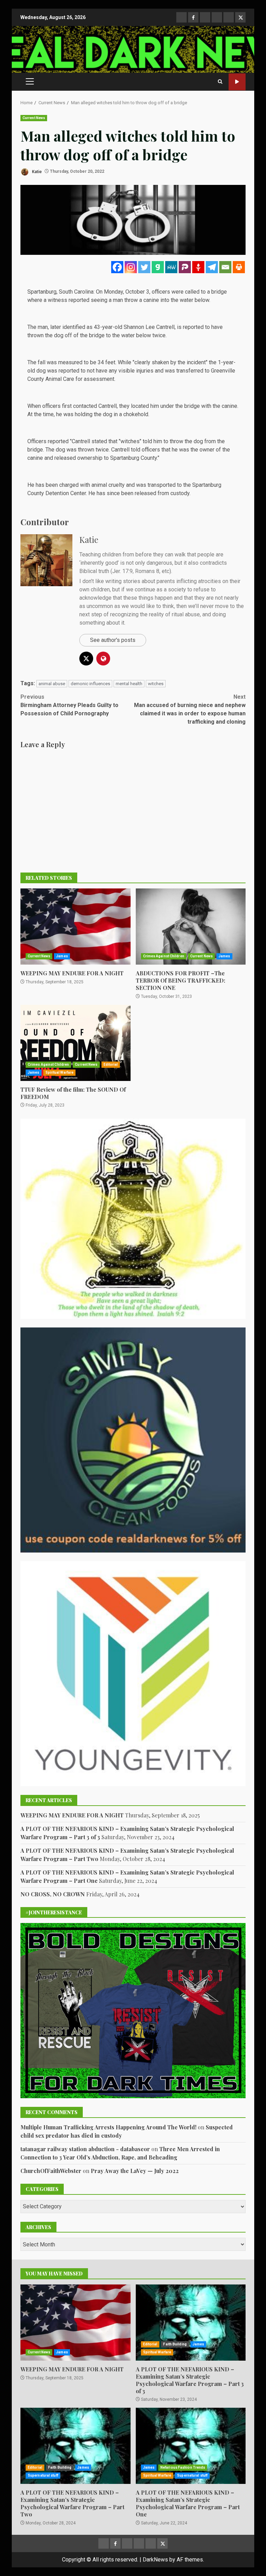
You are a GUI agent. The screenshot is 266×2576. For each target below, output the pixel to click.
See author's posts (113, 640)
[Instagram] (131, 267)
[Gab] (158, 267)
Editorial (111, 1065)
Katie (36, 171)
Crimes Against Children (164, 956)
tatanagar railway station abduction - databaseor (85, 2149)
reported (193, 327)
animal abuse (52, 684)
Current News (34, 118)
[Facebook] (117, 267)
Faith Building (175, 2344)
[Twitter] (144, 267)
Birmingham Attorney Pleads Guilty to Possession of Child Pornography (69, 705)
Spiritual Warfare (60, 1072)
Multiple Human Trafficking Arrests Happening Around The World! (108, 2127)
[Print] (239, 267)
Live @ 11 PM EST (237, 82)
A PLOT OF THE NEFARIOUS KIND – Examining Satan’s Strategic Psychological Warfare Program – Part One (191, 2446)
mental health (129, 684)
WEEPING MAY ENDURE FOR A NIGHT (76, 927)
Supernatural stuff (43, 2475)
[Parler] (185, 267)
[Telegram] (212, 267)
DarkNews (155, 2560)
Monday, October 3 (127, 292)
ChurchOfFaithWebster (51, 2171)
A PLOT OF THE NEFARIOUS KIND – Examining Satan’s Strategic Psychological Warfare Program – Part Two (76, 2446)
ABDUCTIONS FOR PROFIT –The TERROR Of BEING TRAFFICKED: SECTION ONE (191, 927)
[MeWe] (171, 267)
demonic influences (90, 684)
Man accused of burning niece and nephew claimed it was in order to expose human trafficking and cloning (190, 709)
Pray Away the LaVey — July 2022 (135, 2171)
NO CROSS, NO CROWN (53, 1894)
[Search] (220, 82)
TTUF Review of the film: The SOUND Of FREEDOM (76, 1043)
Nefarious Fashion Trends (183, 2467)
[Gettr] (198, 267)
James (62, 956)
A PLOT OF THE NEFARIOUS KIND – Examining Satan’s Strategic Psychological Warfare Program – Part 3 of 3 (191, 2323)
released (145, 493)
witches (156, 684)
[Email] (225, 267)
